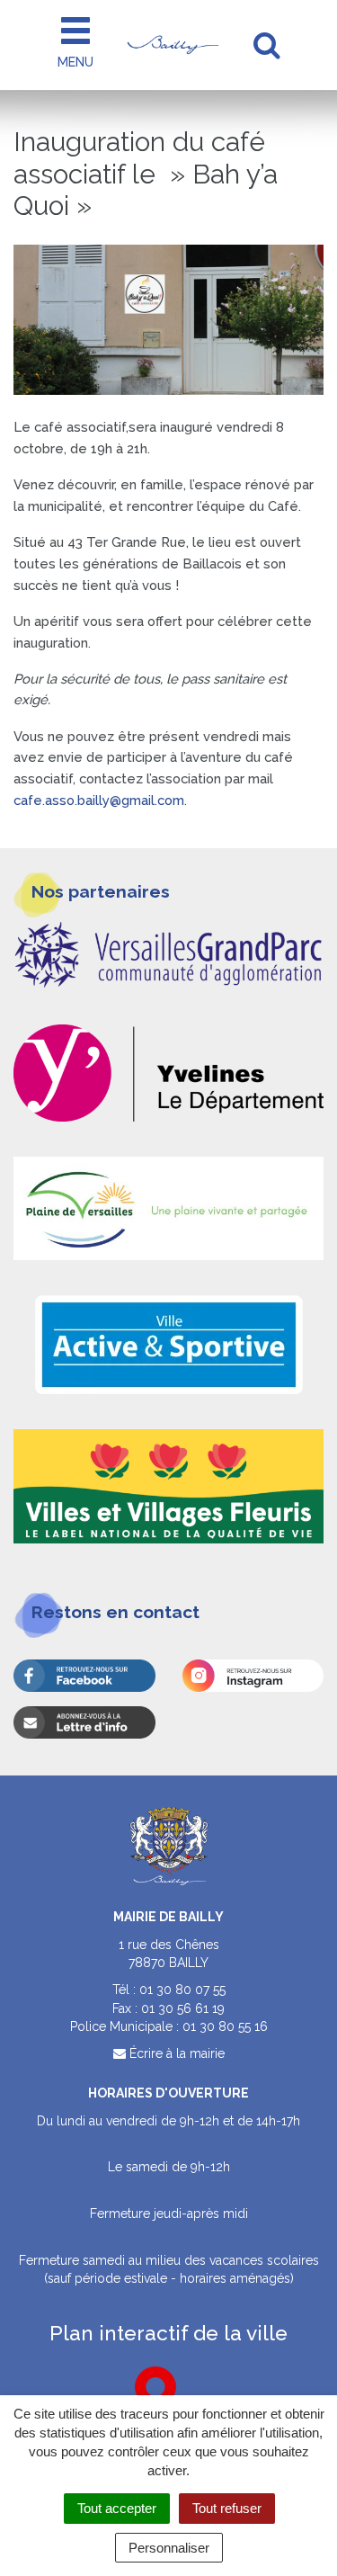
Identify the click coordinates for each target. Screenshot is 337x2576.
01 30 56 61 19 (183, 2008)
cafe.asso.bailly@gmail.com (99, 800)
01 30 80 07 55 (182, 1990)
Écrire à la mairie (175, 2053)
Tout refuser (227, 2508)
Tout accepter (117, 2508)
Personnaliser (169, 2548)
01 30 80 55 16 (225, 2026)
